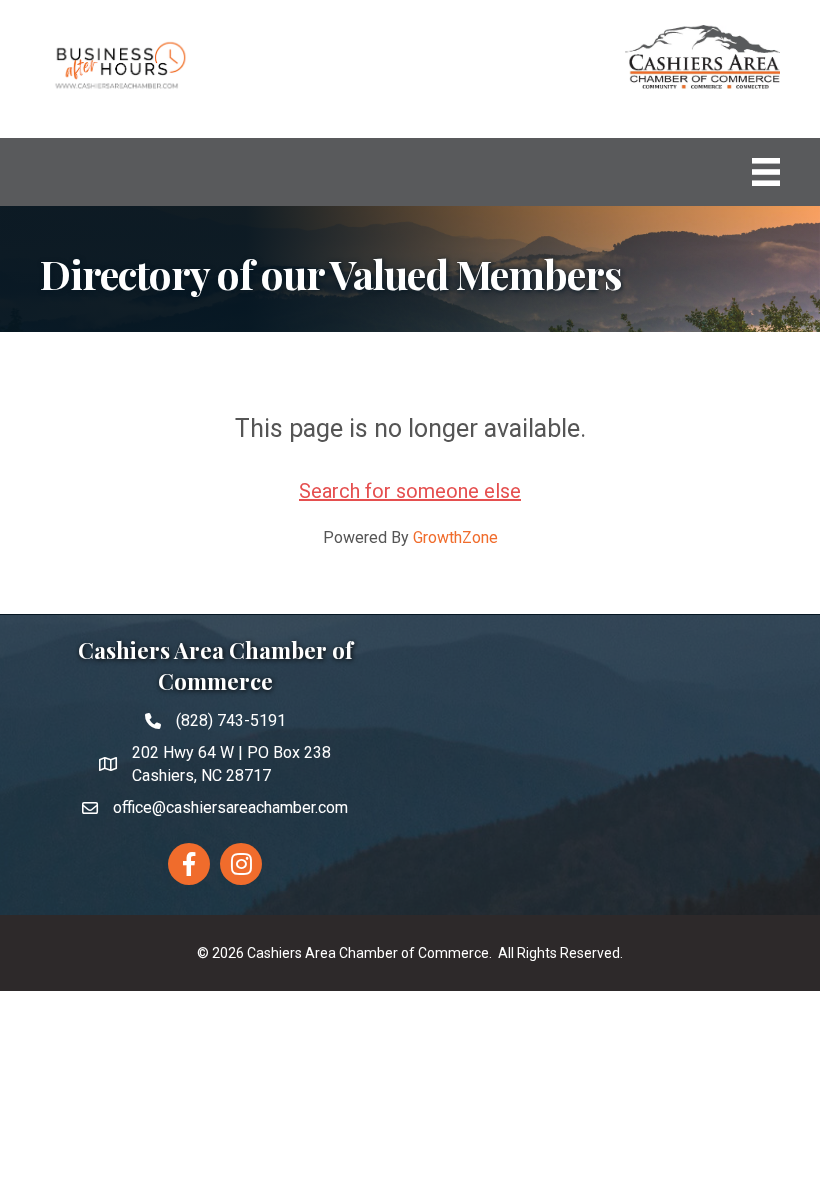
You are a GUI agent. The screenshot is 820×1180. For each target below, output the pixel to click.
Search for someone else (410, 491)
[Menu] (766, 172)
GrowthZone (455, 537)
